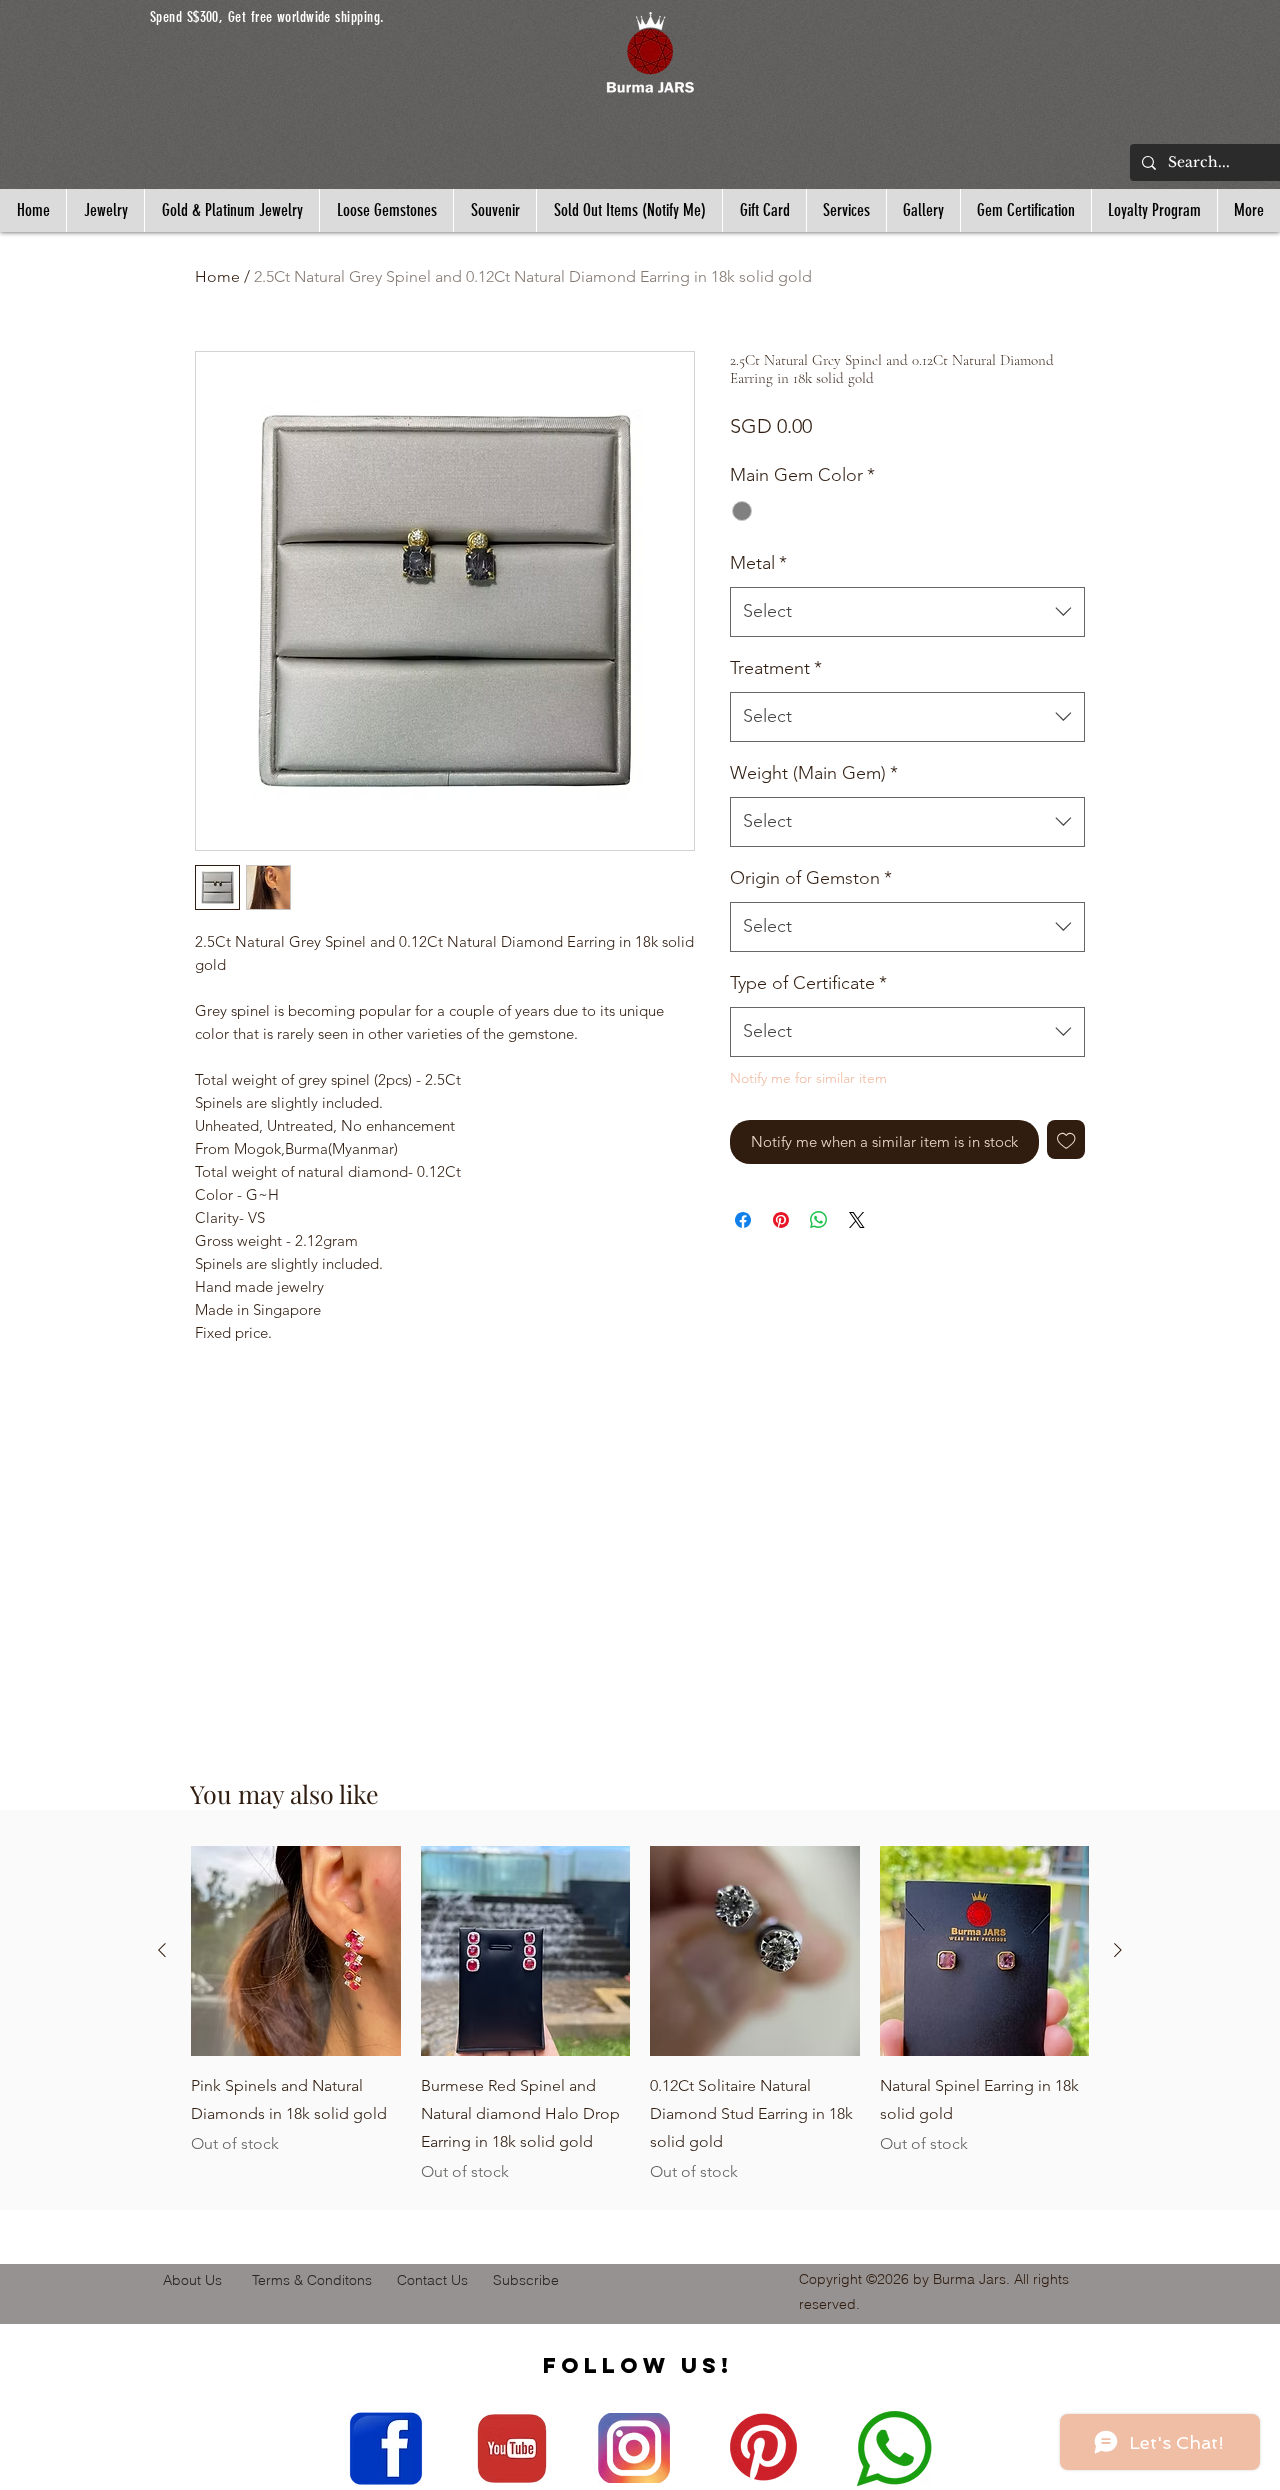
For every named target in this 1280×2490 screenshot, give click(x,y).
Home (217, 276)
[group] (640, 2029)
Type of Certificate (808, 983)
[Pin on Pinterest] (781, 1220)
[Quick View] (296, 1951)
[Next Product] (1118, 1950)
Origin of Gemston (811, 878)
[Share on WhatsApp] (819, 1220)
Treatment (776, 668)
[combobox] (907, 612)
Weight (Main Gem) (814, 773)
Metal (758, 563)
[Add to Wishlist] (1066, 1139)
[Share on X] (857, 1220)
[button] (650, 53)
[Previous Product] (162, 1950)
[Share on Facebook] (743, 1220)
